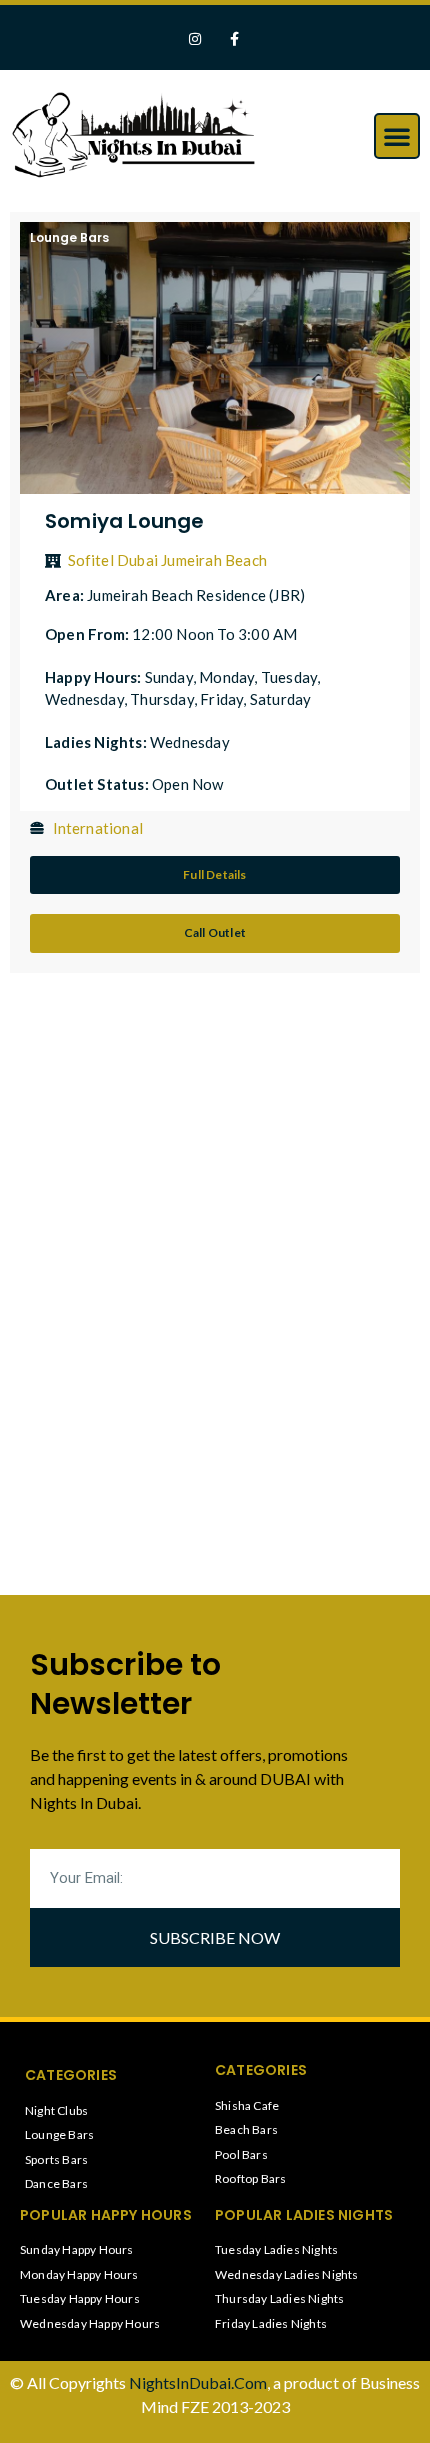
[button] (397, 136)
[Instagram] (195, 39)
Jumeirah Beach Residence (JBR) (196, 595)
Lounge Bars (69, 237)
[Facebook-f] (234, 39)
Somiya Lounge (125, 521)
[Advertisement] (165, 1143)
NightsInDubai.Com (198, 2382)
